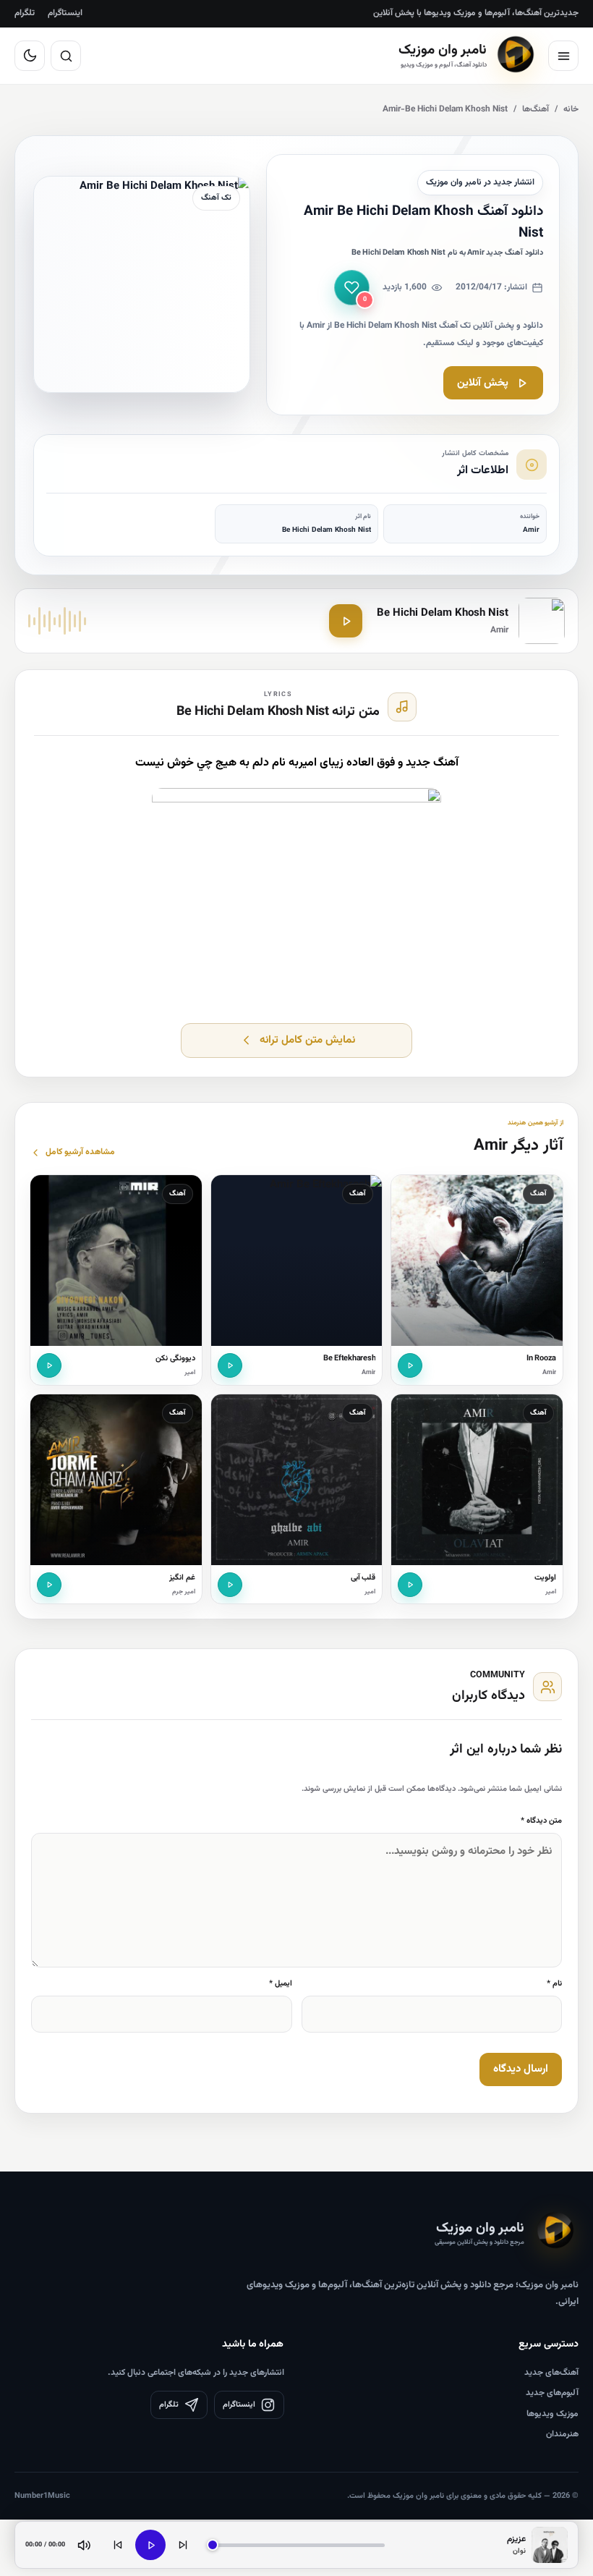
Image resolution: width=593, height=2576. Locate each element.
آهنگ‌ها (536, 109)
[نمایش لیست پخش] (550, 2545)
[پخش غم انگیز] (49, 1585)
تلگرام (25, 13)
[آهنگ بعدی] (183, 2545)
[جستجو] (66, 56)
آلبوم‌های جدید (552, 2393)
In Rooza (541, 1359)
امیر (190, 1373)
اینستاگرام (65, 13)
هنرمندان (562, 2434)
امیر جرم (184, 1592)
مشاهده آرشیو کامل (80, 1152)
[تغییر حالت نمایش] (30, 56)
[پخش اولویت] (410, 1585)
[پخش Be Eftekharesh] (230, 1365)
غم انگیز (182, 1578)
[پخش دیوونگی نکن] (49, 1365)
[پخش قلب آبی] (230, 1585)
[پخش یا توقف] (150, 2545)
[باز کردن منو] (563, 56)
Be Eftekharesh (350, 1359)
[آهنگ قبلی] (118, 2545)
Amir (549, 1373)
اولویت (545, 1578)
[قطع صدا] (84, 2545)
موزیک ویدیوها (553, 2414)
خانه (571, 109)
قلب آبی (363, 1578)
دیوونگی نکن (175, 1359)
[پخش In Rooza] (410, 1365)
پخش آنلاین (483, 383)
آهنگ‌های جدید (551, 2373)
